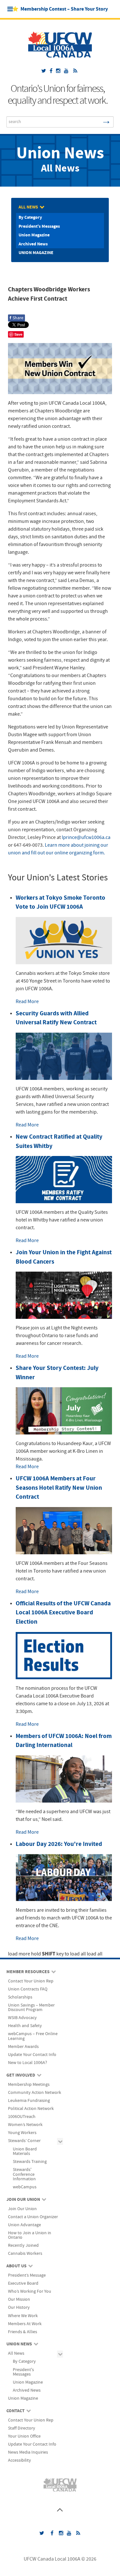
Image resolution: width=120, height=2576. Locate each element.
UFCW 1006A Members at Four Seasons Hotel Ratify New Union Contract (59, 1488)
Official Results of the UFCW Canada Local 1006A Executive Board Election (63, 1613)
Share (16, 318)
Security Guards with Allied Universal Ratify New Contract (56, 1018)
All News (60, 169)
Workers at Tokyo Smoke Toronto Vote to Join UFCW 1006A (60, 903)
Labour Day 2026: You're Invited (59, 1844)
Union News (60, 154)
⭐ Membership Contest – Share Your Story (60, 9)
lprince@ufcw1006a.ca (86, 837)
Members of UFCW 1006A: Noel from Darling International (64, 1741)
